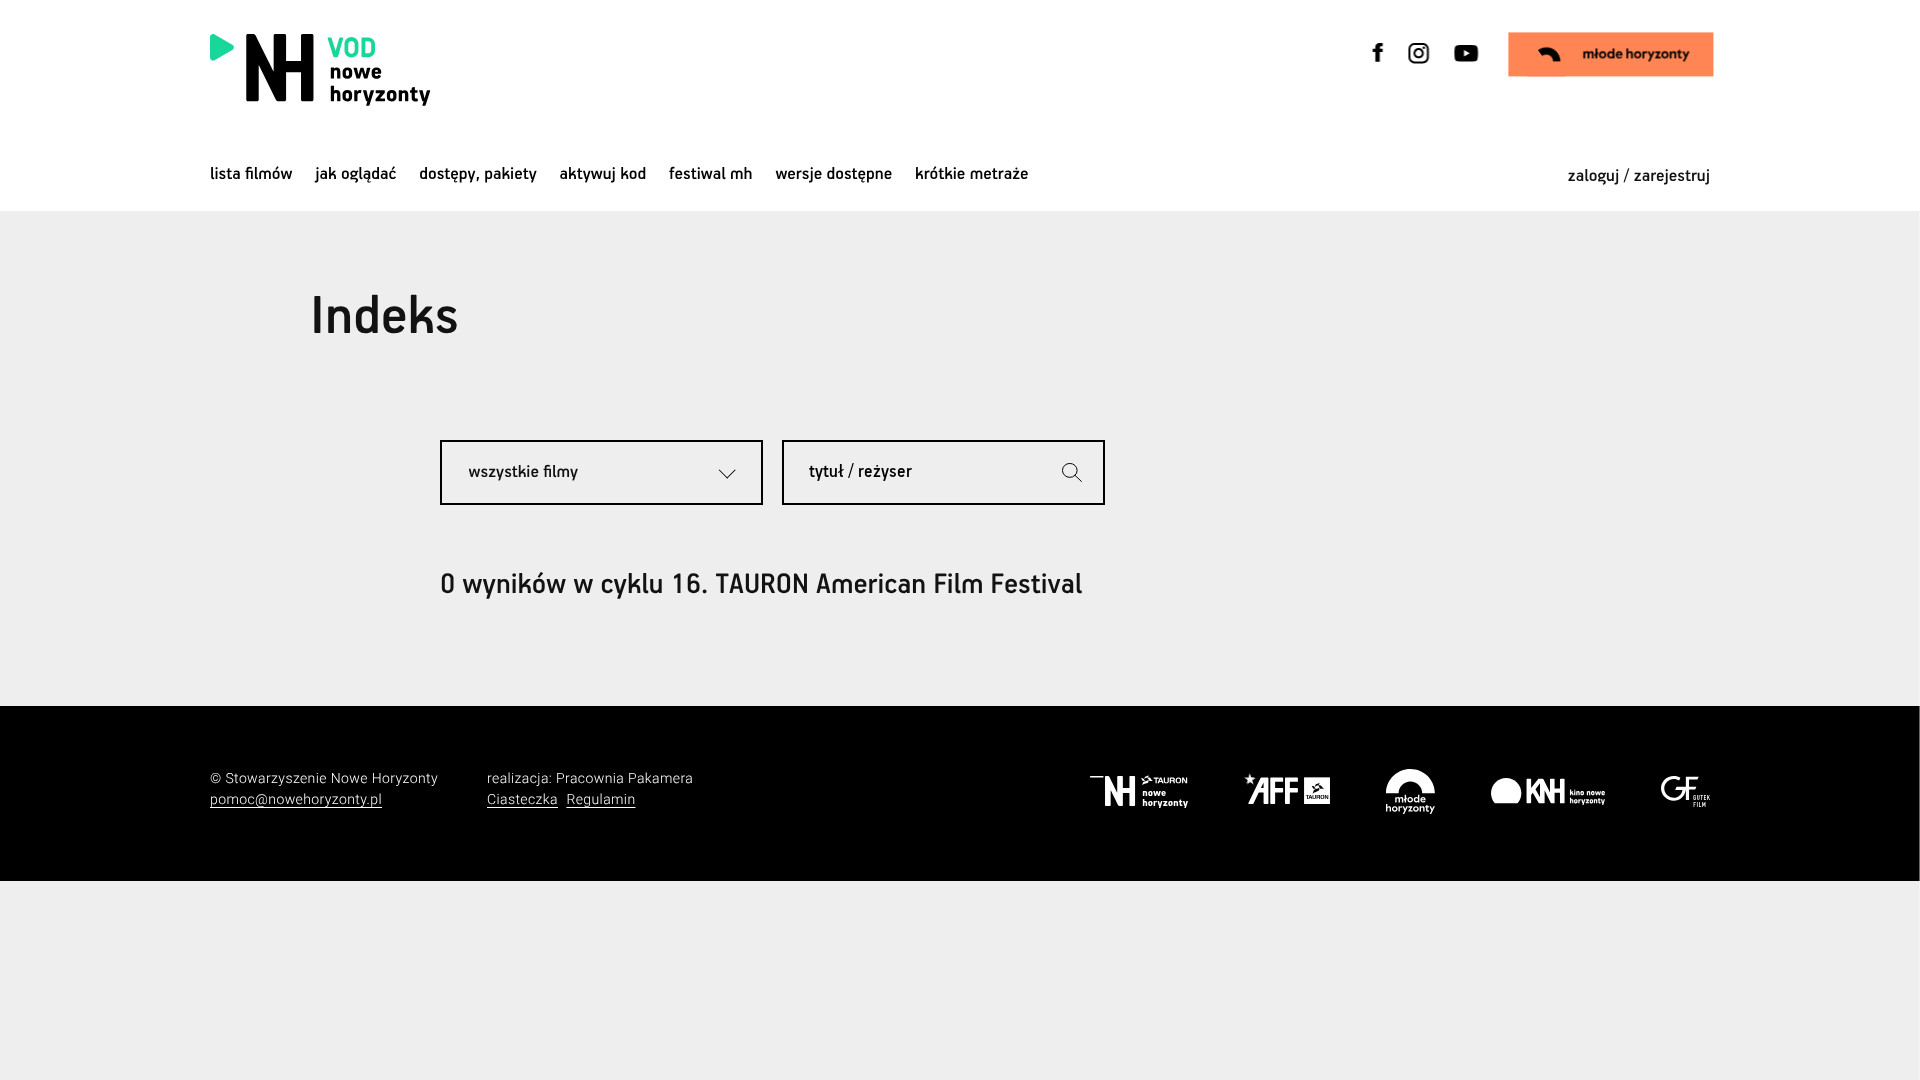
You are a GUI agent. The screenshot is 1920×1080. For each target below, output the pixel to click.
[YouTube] (1464, 65)
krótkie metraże (971, 174)
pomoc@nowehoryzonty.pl (296, 800)
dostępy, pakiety (478, 174)
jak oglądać (355, 174)
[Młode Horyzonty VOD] (1611, 54)
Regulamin (600, 800)
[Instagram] (1419, 65)
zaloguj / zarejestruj (1639, 176)
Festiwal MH (711, 174)
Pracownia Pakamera (624, 779)
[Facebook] (1379, 65)
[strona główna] (447, 70)
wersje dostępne (833, 174)
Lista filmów (251, 174)
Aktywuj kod (603, 174)
